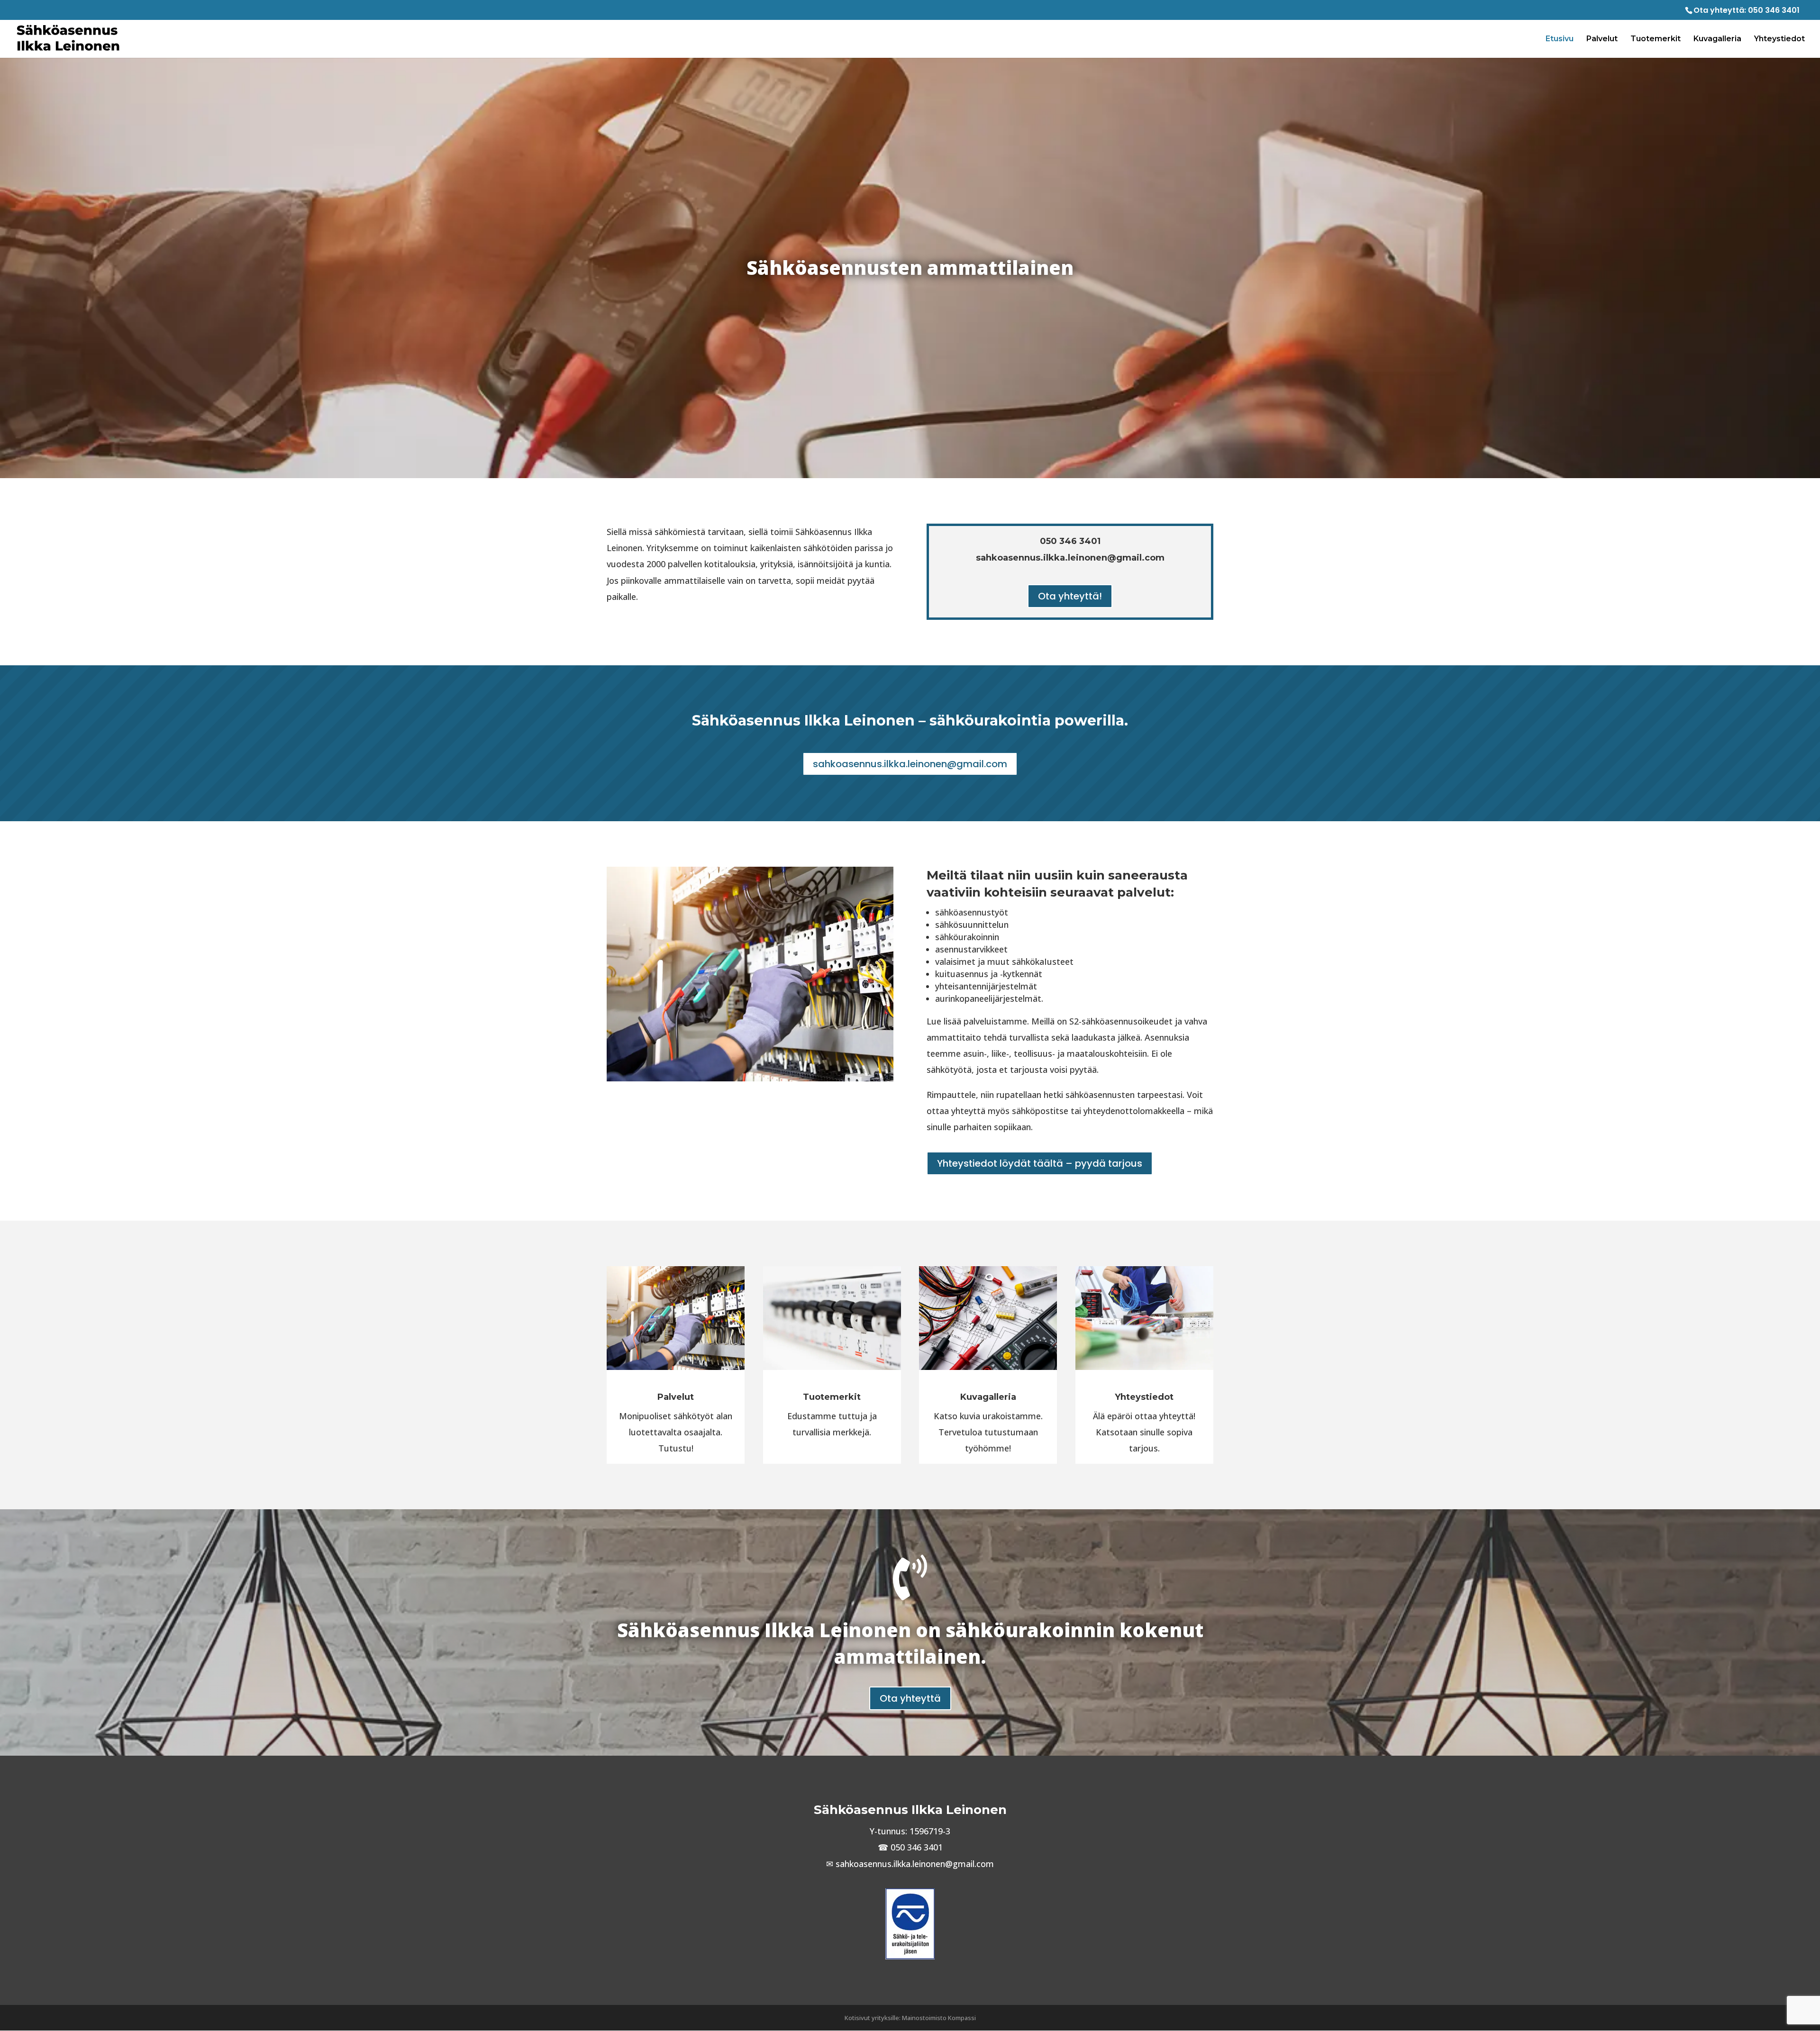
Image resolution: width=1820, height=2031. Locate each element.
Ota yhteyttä (910, 1698)
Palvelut (1602, 39)
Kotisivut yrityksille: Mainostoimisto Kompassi (910, 2018)
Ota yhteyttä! (1070, 596)
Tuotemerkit (1656, 39)
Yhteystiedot (1779, 39)
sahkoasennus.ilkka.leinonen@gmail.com (910, 764)
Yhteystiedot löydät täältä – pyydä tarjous (1040, 1163)
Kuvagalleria (1717, 39)
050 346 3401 (1774, 10)
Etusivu (1560, 39)
